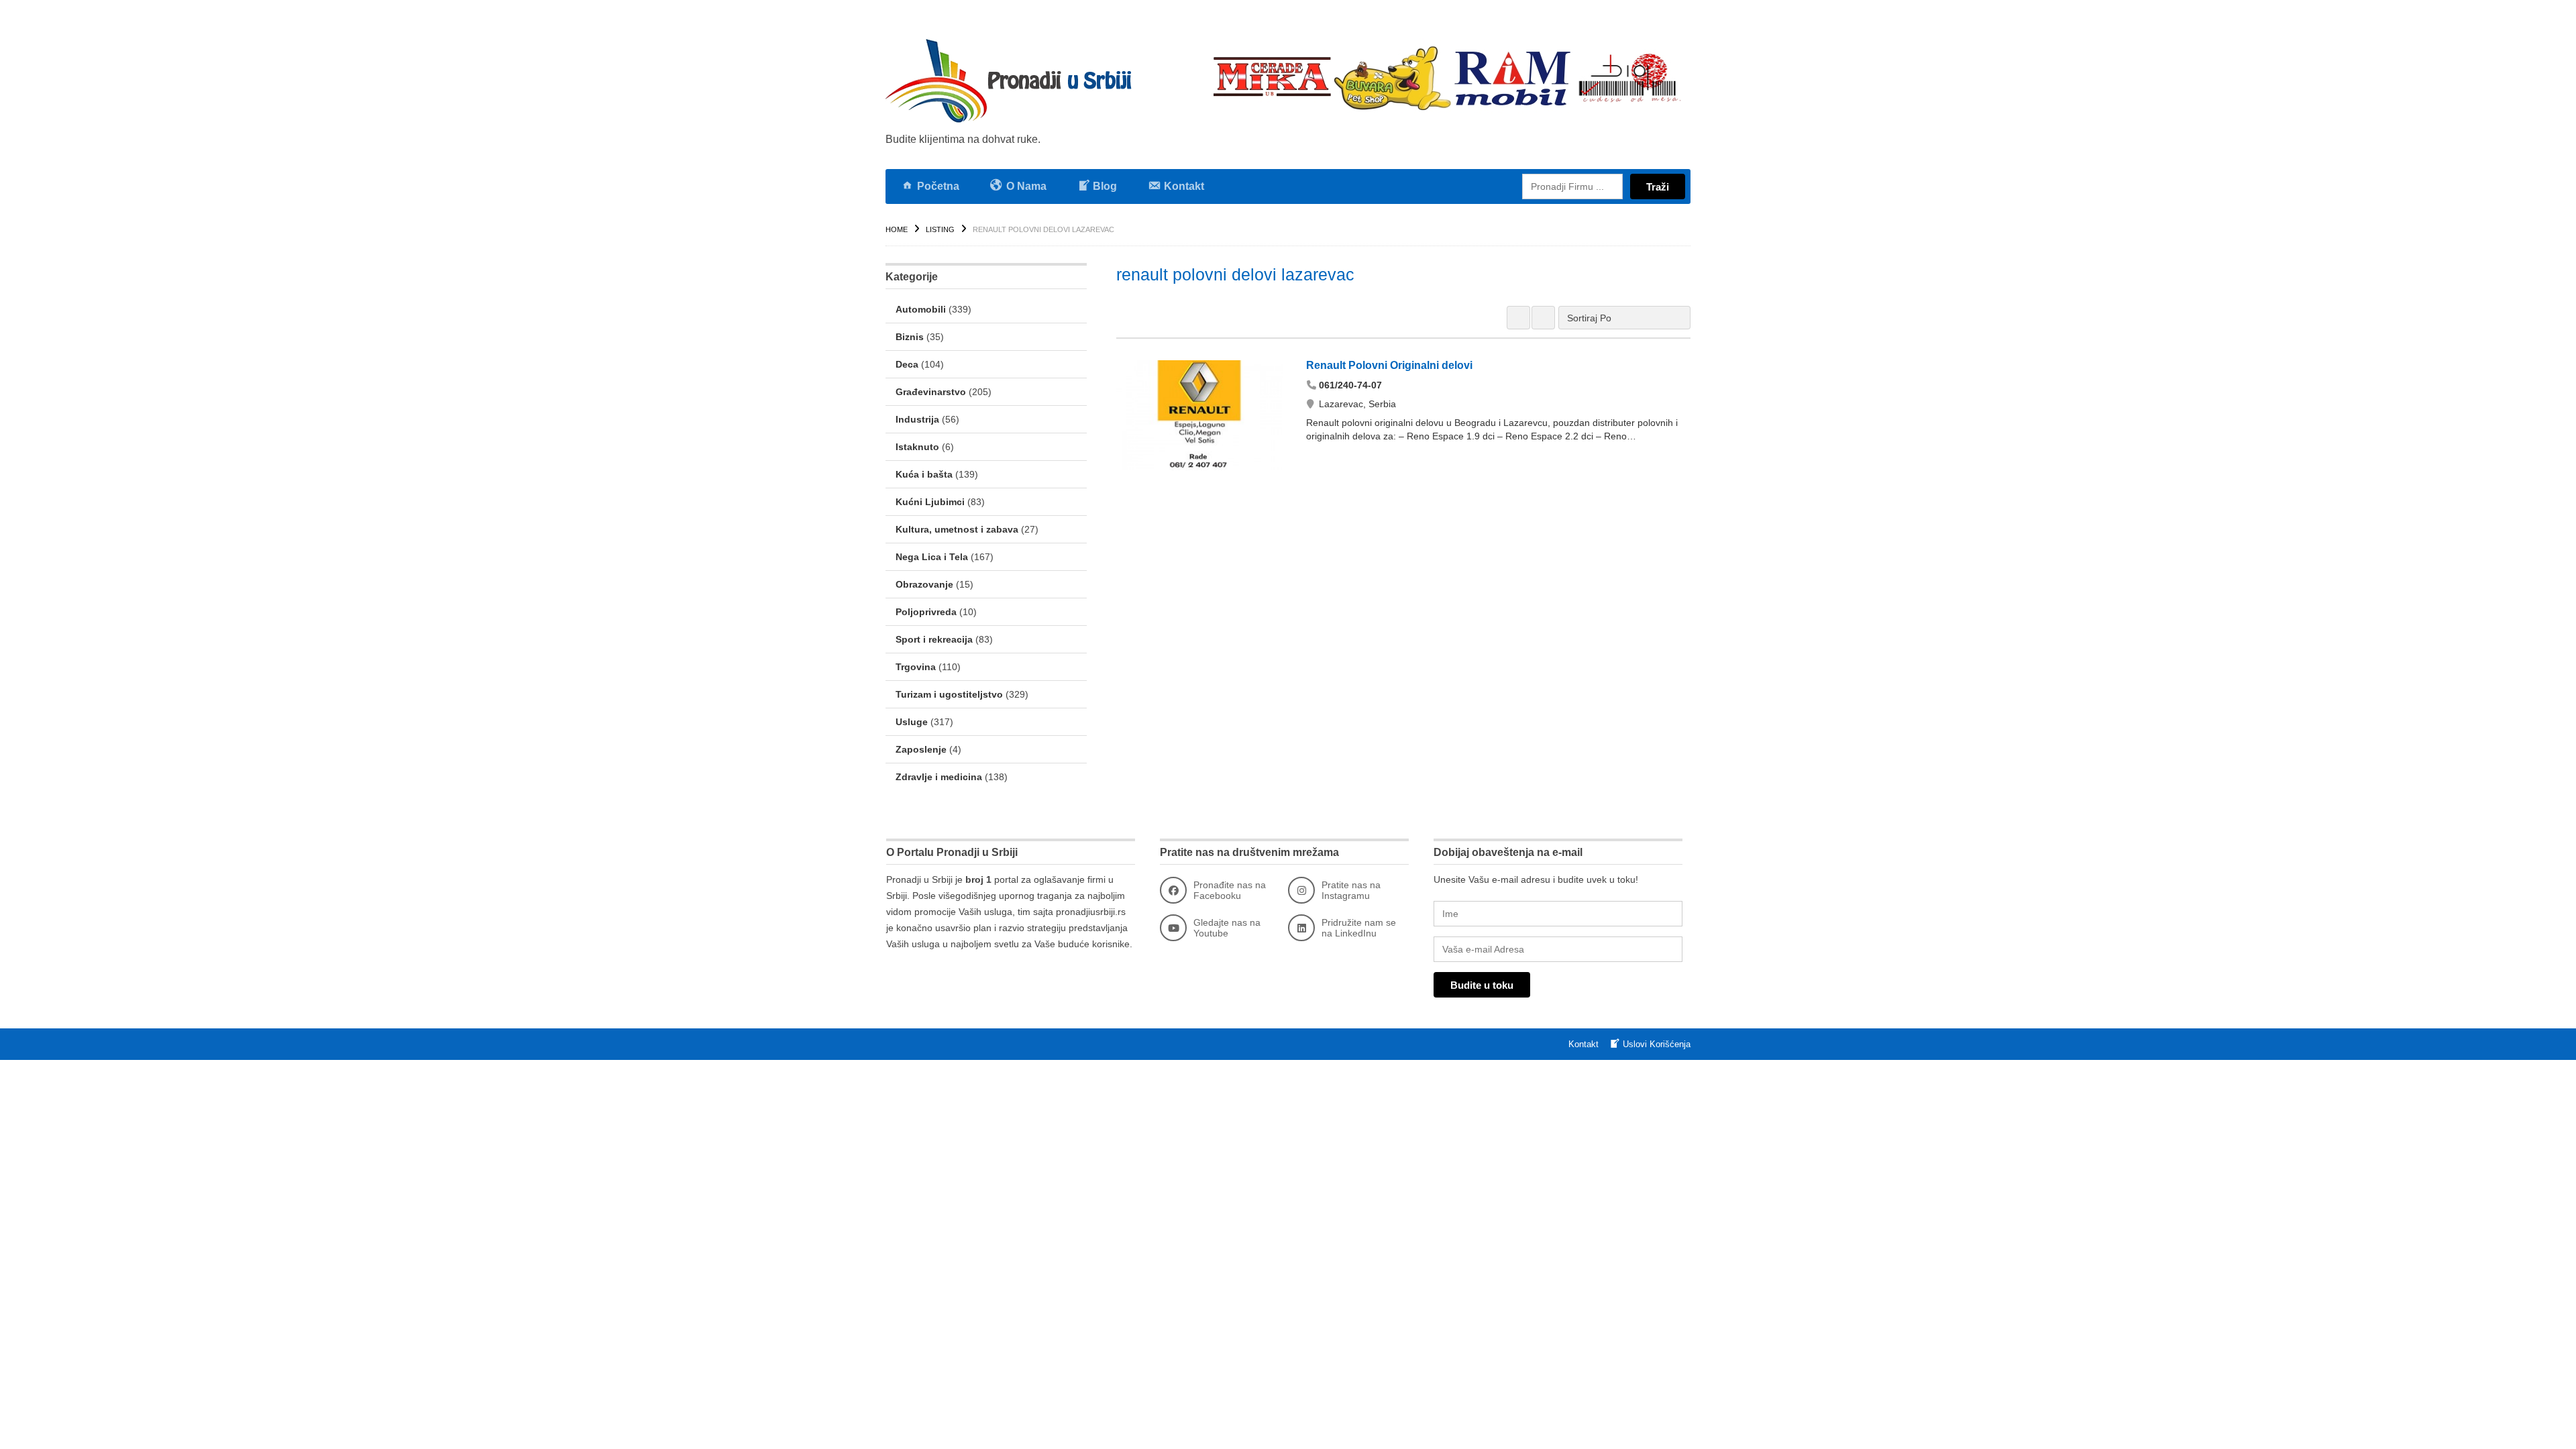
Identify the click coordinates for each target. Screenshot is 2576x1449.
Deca (907, 364)
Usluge (912, 722)
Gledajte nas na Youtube (1227, 928)
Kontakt (1584, 1044)
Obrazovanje (924, 584)
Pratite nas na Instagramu (1351, 890)
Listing (940, 229)
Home (897, 229)
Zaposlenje (921, 749)
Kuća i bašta (924, 474)
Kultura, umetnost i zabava (957, 529)
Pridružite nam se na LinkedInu (1359, 928)
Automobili (921, 309)
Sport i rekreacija (934, 639)
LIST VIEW (1543, 318)
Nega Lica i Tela (932, 557)
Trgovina (916, 667)
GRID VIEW (1518, 318)
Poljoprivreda (926, 612)
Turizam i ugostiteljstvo (949, 694)
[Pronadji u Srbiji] (1013, 80)
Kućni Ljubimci (930, 502)
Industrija (917, 419)
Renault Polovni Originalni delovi (1389, 365)
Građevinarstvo (931, 392)
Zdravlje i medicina (939, 777)
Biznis (910, 337)
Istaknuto (917, 447)
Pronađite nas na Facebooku (1230, 890)
